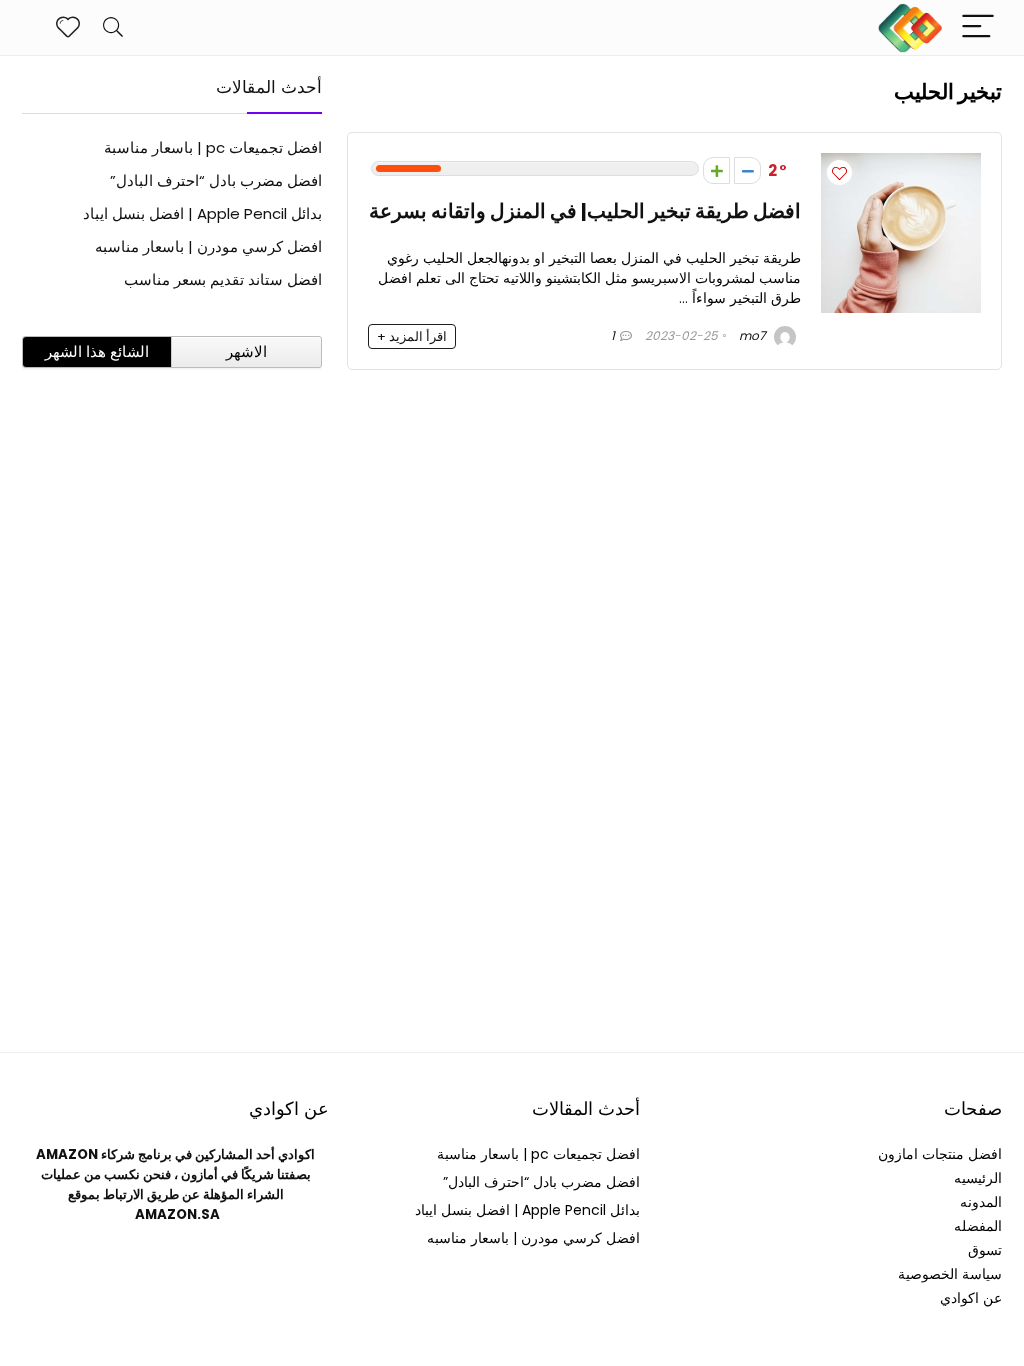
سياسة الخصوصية (950, 1274)
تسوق (985, 1250)
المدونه (981, 1202)
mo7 (754, 335)
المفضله (978, 1226)
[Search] (113, 27)
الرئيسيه (978, 1178)
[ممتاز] (716, 170)
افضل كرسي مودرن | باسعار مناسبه (208, 246)
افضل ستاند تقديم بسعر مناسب (223, 279)
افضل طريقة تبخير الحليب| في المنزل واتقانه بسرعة (585, 211)
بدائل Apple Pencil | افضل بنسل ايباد (202, 213)
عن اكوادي (971, 1298)
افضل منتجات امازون (940, 1154)
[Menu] (978, 27)
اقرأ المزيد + (412, 336)
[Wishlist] (68, 27)
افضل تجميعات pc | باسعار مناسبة (213, 147)
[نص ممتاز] (747, 170)
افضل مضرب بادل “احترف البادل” (216, 180)
